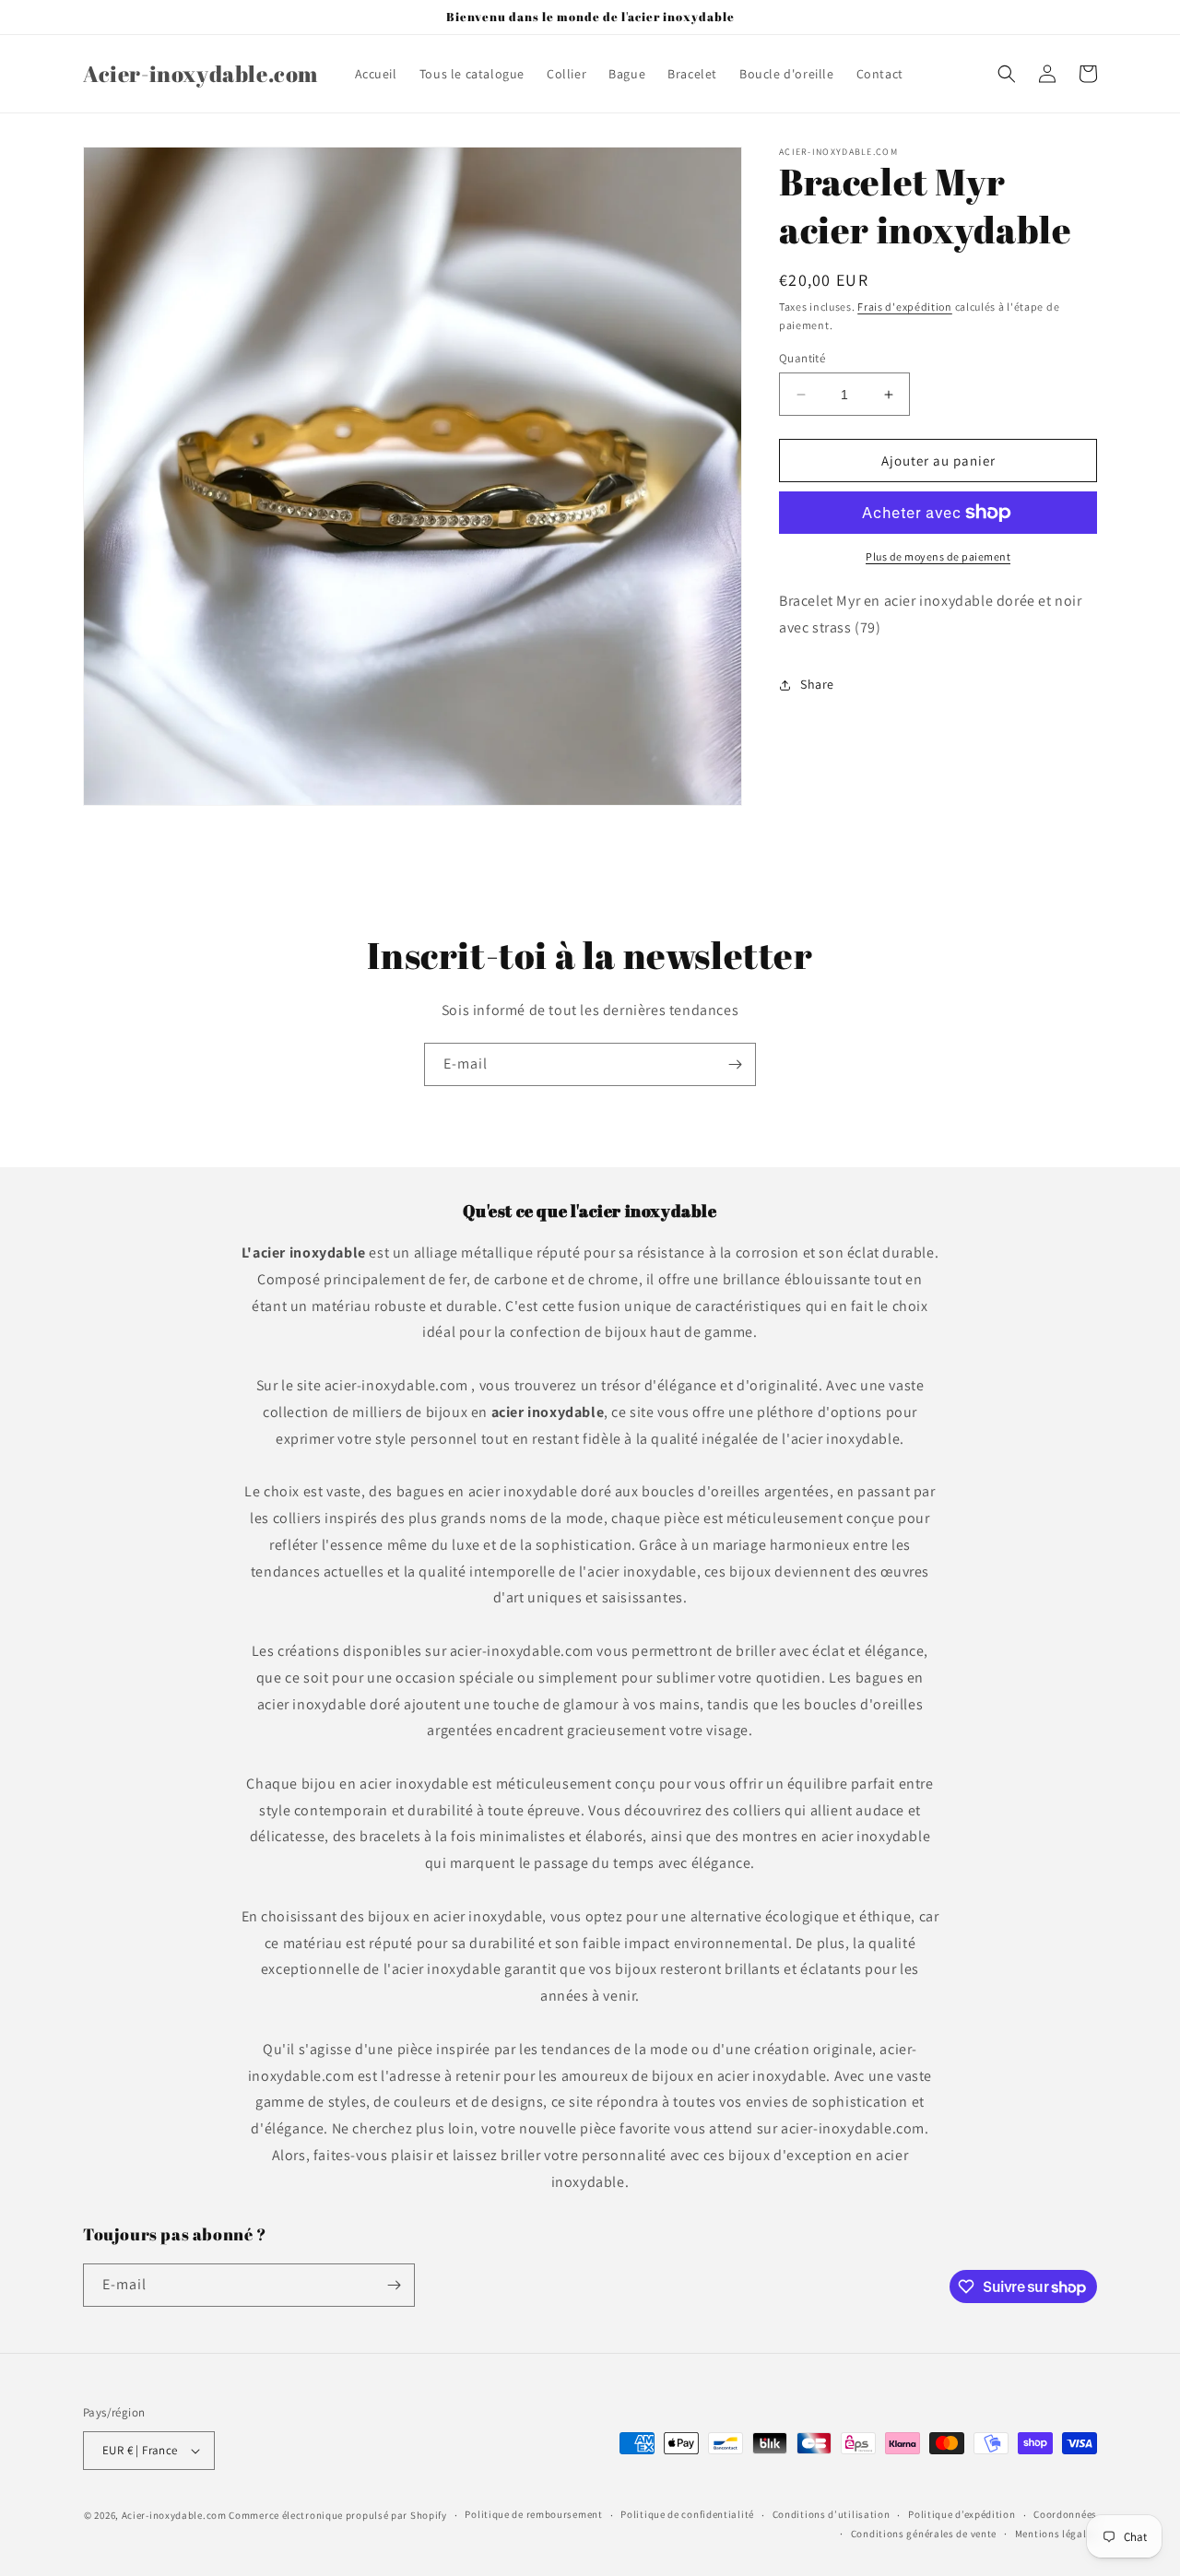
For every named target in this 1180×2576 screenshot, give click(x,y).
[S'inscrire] (735, 1064)
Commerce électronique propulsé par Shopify (337, 2515)
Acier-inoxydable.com (174, 2515)
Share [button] (817, 684)
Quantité (802, 358)
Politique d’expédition (962, 2515)
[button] (1007, 74)
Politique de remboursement (533, 2515)
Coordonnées (1065, 2515)
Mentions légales (1056, 2534)
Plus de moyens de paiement (938, 556)
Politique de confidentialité (687, 2515)
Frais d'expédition (905, 307)
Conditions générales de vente (924, 2534)
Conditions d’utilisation (832, 2515)
